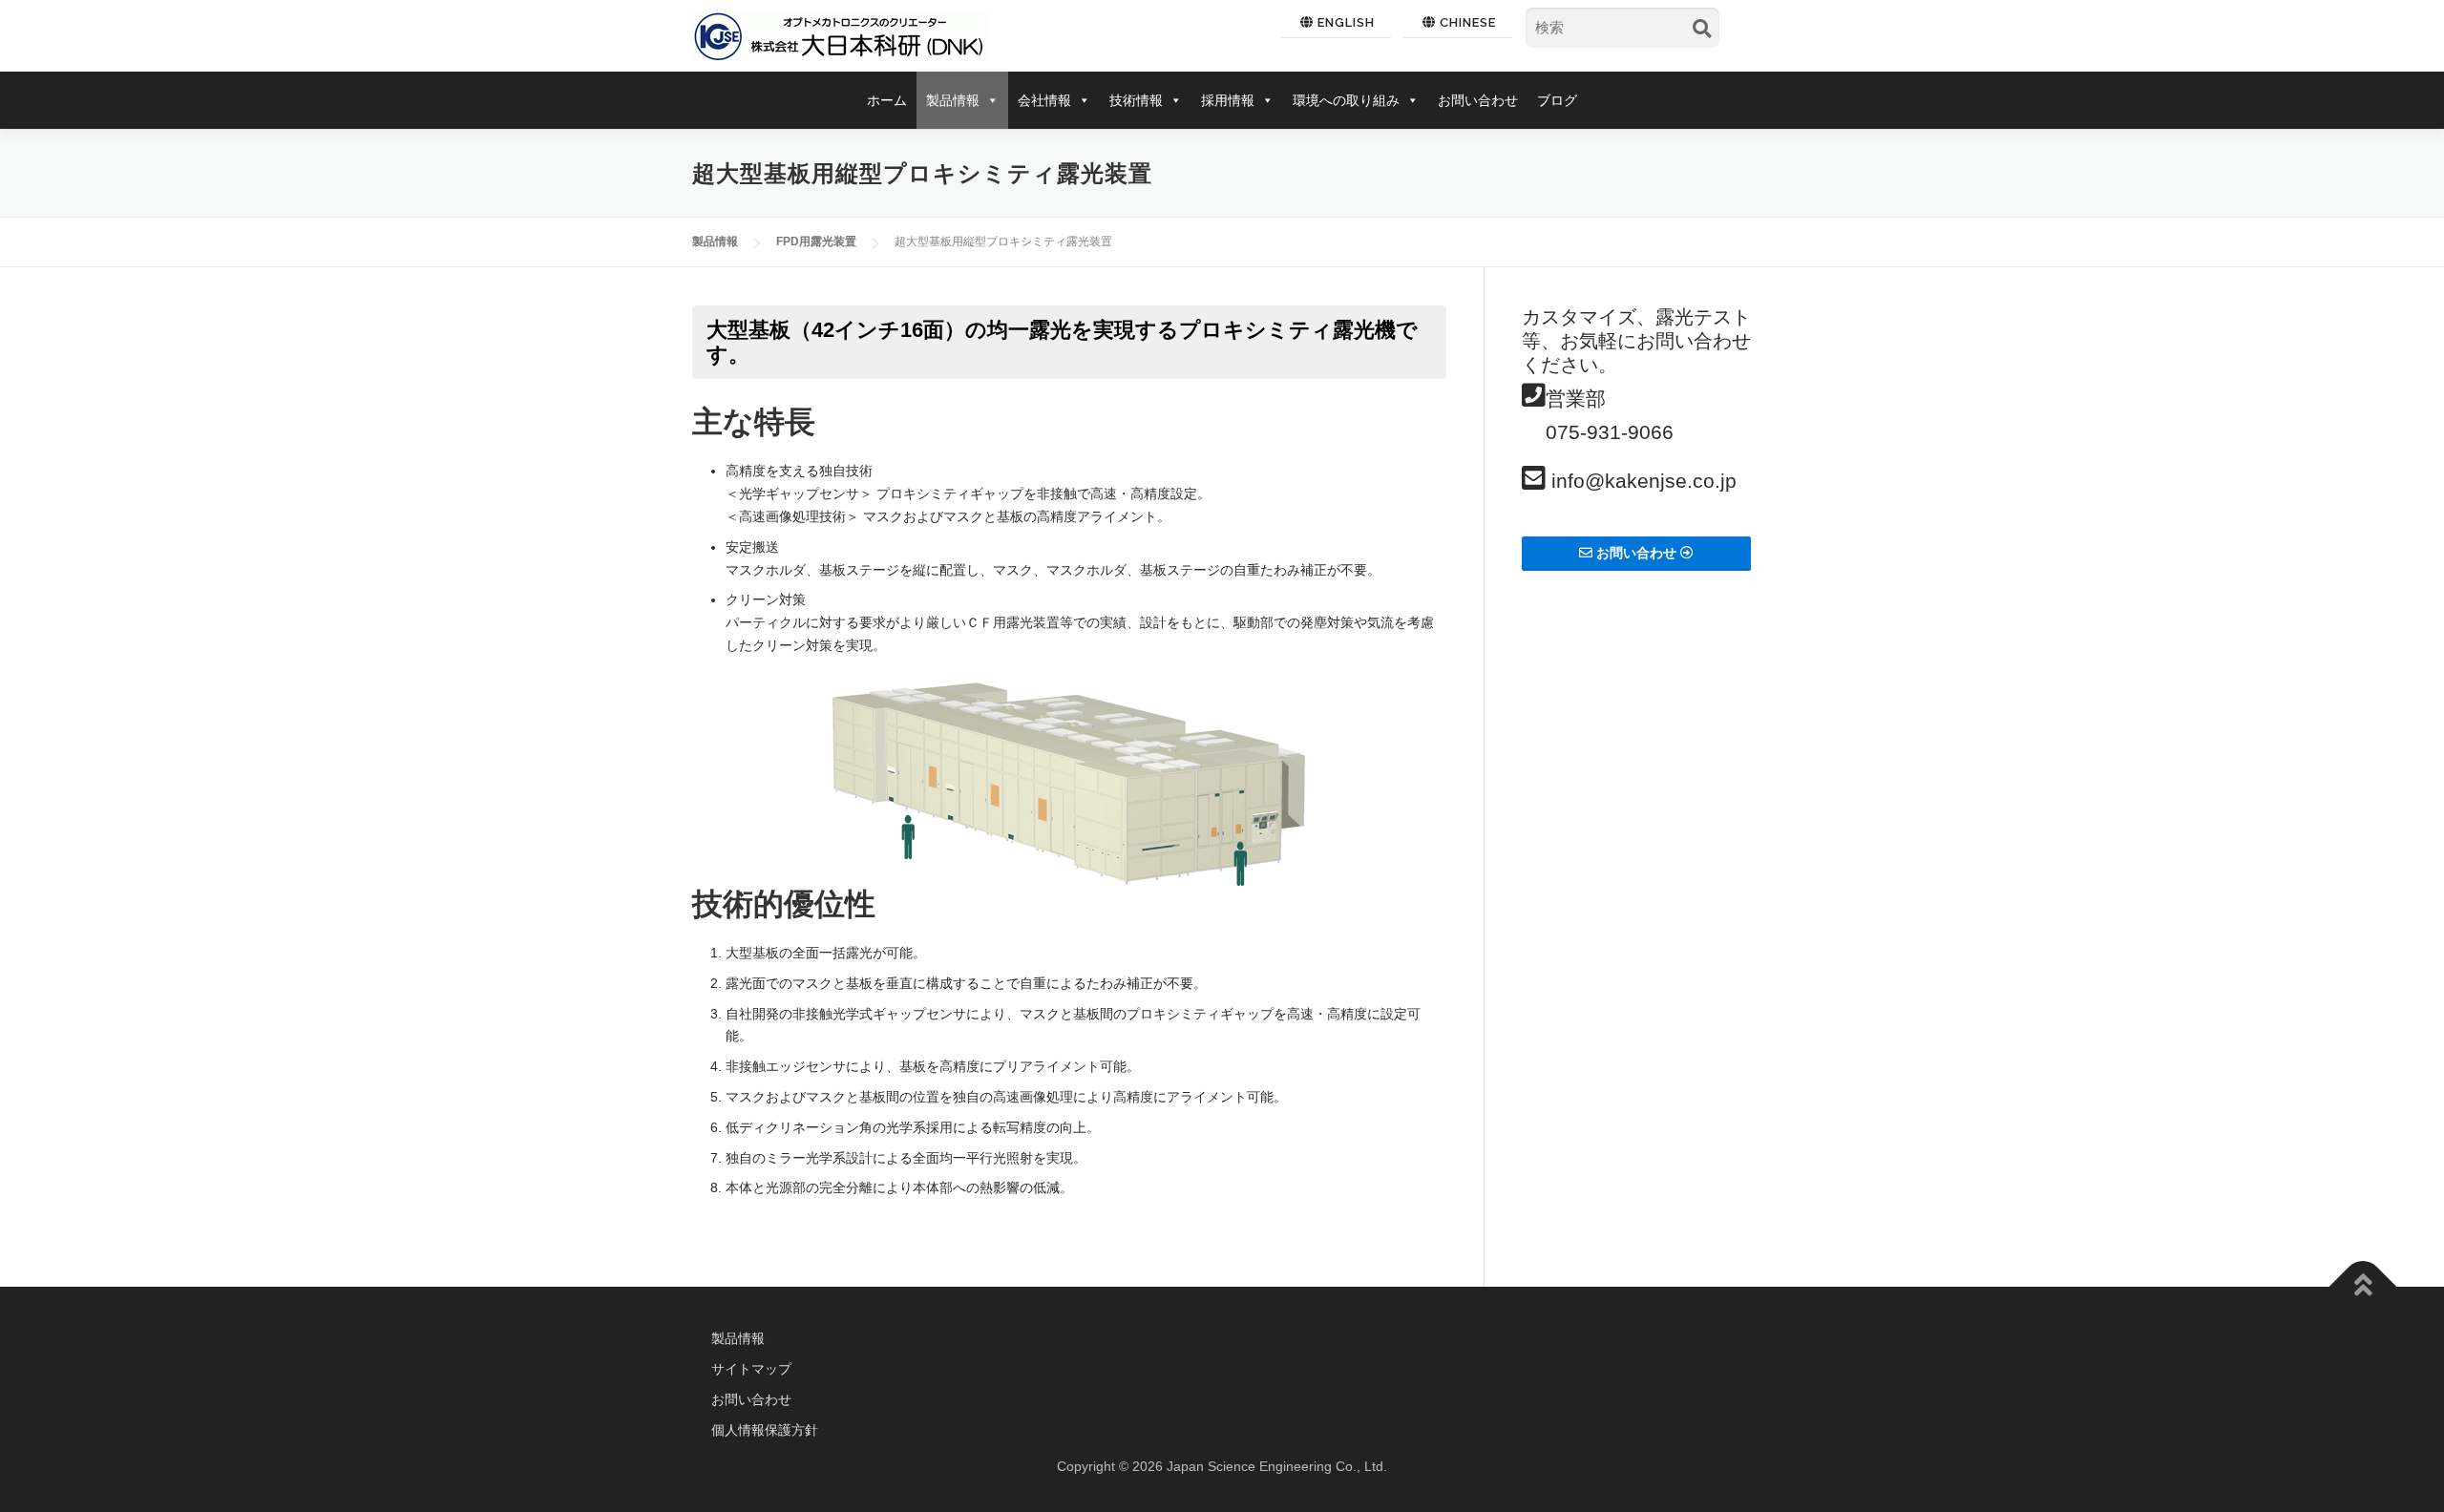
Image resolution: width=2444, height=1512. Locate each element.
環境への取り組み (1346, 100)
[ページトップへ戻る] (2363, 1287)
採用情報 (1228, 100)
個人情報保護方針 (765, 1430)
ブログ (1557, 100)
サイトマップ (751, 1369)
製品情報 (953, 100)
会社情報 (1044, 100)
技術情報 (1136, 100)
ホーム (887, 100)
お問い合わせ (1478, 100)
